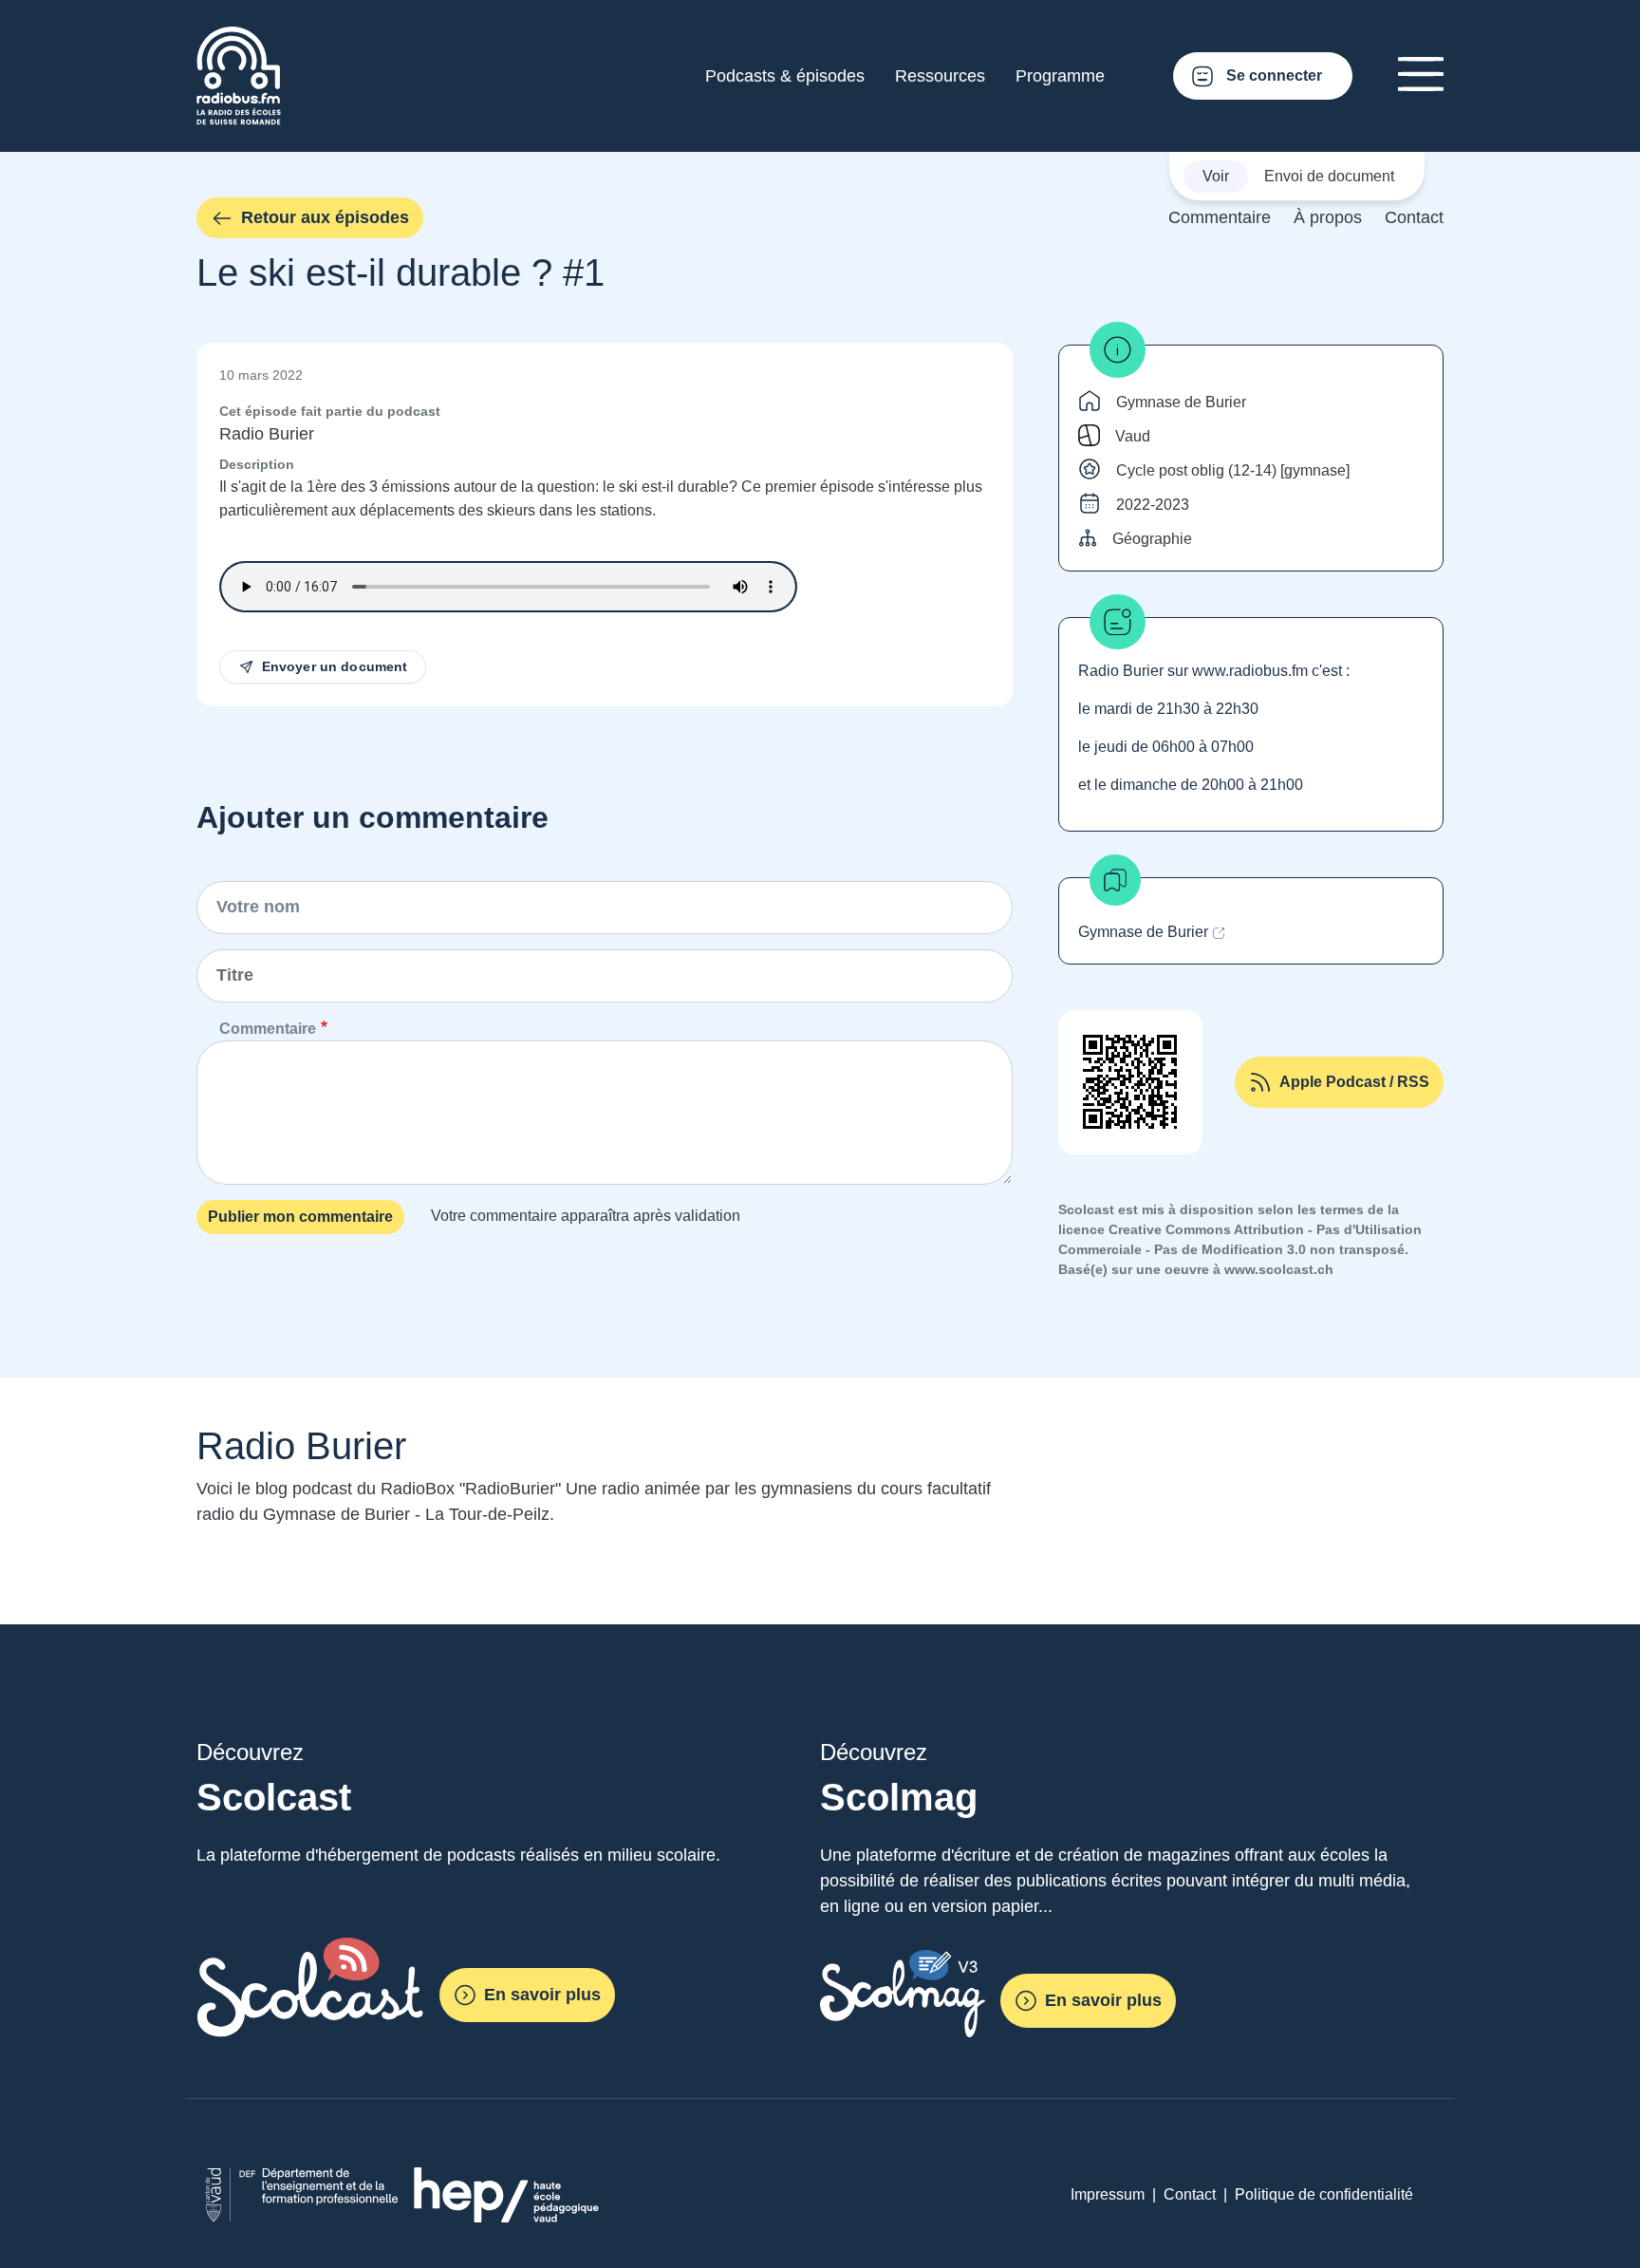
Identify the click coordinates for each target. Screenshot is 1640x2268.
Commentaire (1220, 217)
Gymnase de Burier (1181, 402)
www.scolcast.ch (1279, 1269)
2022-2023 (1153, 505)
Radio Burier (267, 434)
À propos (1328, 217)
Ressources (940, 76)
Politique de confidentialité (1324, 2194)
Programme (1060, 76)
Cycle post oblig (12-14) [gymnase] (1233, 470)
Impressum (1108, 2194)
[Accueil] (239, 37)
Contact (1414, 217)
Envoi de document (1329, 176)
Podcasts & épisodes (785, 76)
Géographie (1152, 539)
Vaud (1133, 436)
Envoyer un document (335, 666)
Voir (1216, 176)
